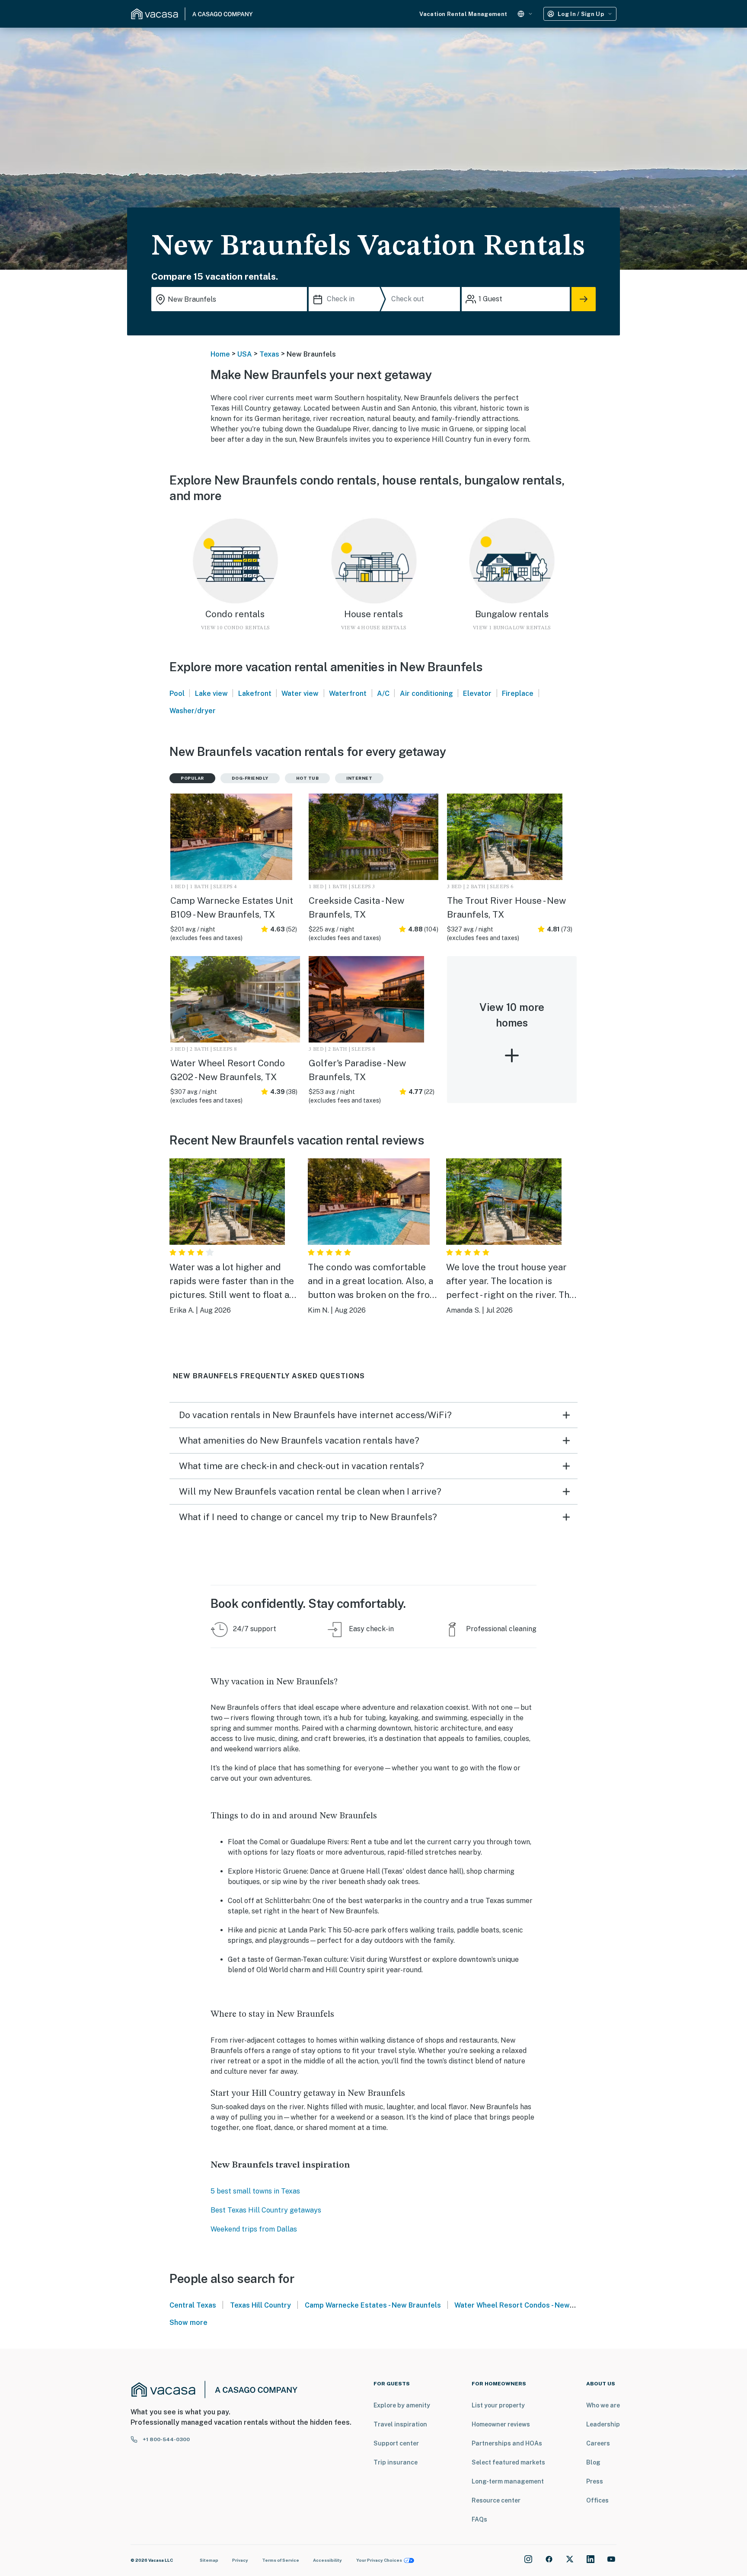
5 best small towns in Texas (255, 2191)
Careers (598, 2443)
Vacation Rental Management (463, 14)
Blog (593, 2462)
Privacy (240, 2560)
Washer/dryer (193, 711)
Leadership (603, 2424)
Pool (177, 693)
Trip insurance (396, 2462)
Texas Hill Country (260, 2305)
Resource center (496, 2500)
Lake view (211, 693)
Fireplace (518, 693)
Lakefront (255, 693)
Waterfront (348, 693)
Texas (269, 354)
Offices (597, 2500)
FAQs (479, 2519)
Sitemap (209, 2560)
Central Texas (193, 2305)
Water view (300, 693)
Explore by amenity (402, 2405)
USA (245, 354)
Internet (359, 778)
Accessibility (327, 2560)
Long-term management (508, 2481)
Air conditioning (426, 693)
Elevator (477, 693)
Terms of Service (281, 2560)
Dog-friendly (250, 778)
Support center (396, 2443)
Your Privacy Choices (379, 2560)
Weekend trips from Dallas (254, 2229)
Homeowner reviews (501, 2424)
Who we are (603, 2405)
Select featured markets (508, 2462)
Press (595, 2481)
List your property (498, 2405)
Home (220, 354)
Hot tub (308, 778)
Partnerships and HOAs (507, 2443)
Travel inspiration (400, 2424)
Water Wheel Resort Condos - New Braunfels (529, 2305)
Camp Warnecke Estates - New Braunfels (373, 2305)
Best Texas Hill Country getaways (266, 2210)
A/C (383, 693)
